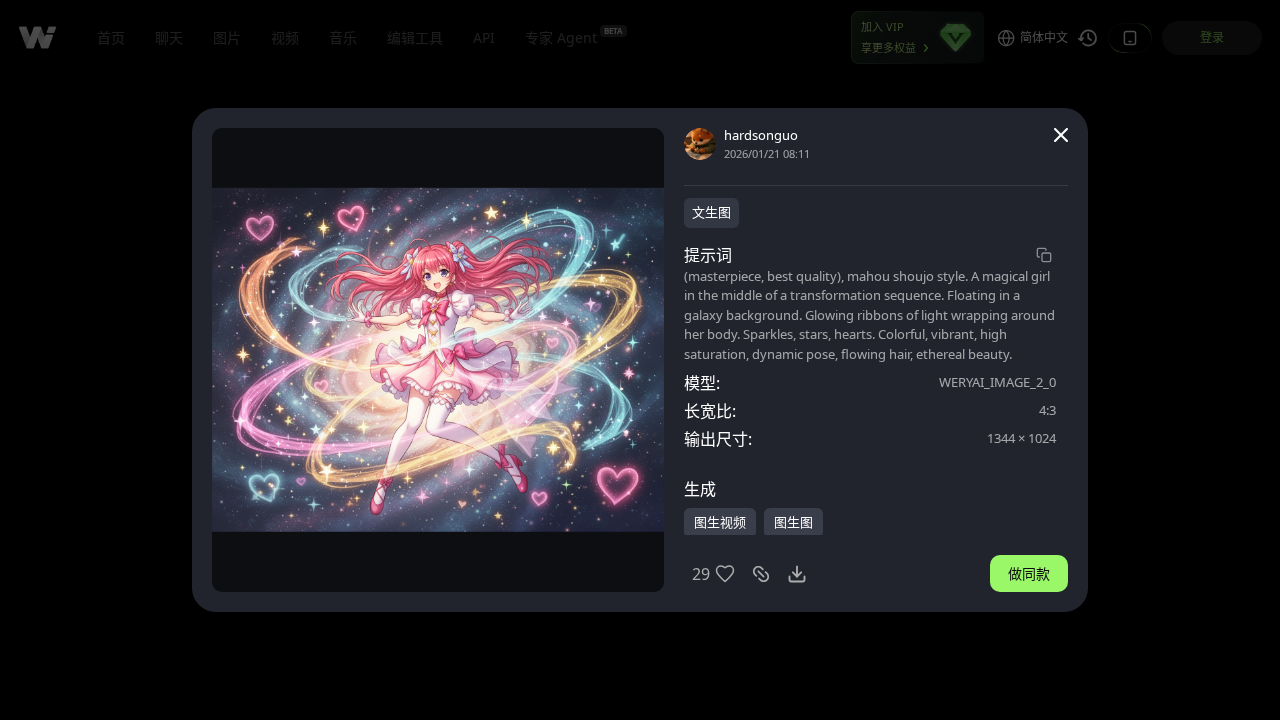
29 (701, 574)
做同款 (1029, 573)
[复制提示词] (1044, 255)
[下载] (797, 574)
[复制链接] (761, 574)
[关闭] (1061, 135)
